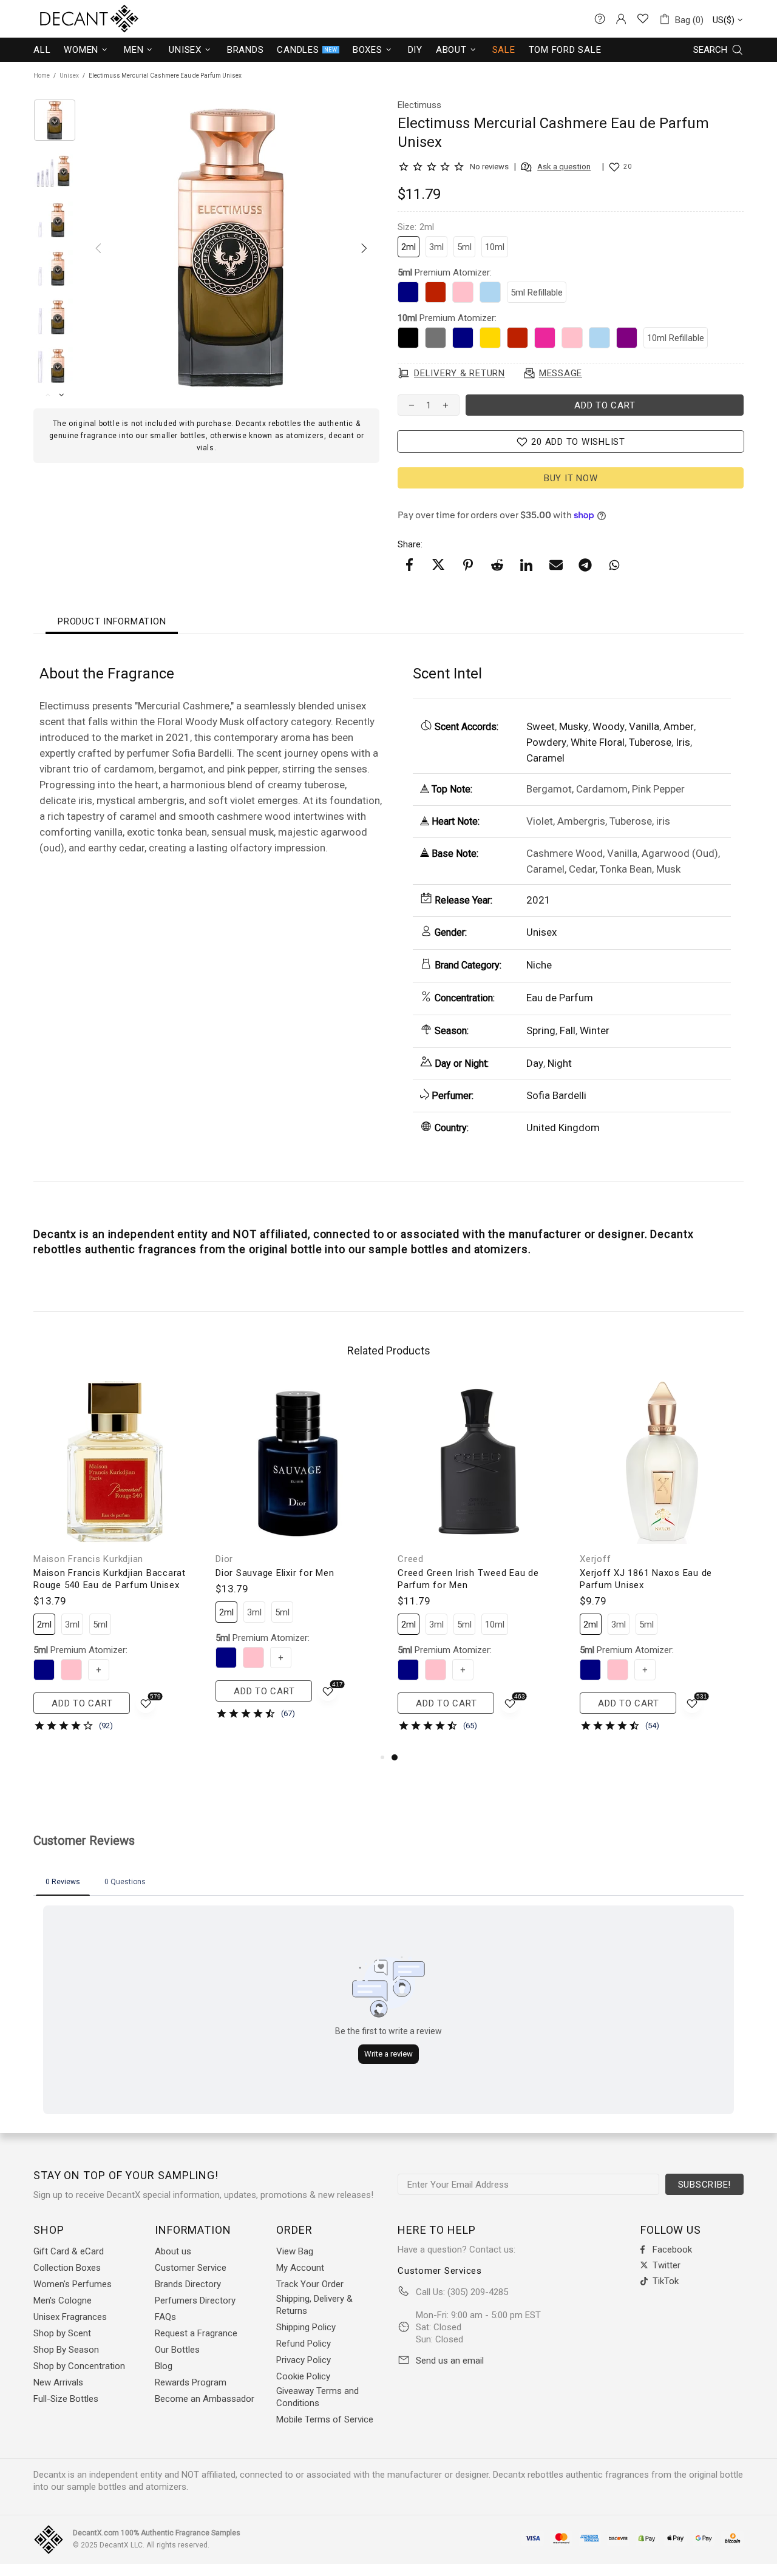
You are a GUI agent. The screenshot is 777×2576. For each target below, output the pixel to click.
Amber (679, 726)
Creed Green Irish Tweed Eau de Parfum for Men (468, 1579)
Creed (411, 1559)
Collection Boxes (67, 2268)
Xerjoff (595, 1559)
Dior (224, 1559)
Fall (568, 1030)
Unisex (69, 76)
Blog (164, 2366)
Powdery (546, 742)
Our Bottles (177, 2350)
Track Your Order (310, 2284)
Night (560, 1063)
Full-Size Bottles (66, 2399)
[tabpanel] (480, 1565)
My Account (300, 2268)
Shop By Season (66, 2350)
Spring (541, 1030)
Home (42, 76)
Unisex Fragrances (70, 2317)
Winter (595, 1030)
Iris (683, 742)
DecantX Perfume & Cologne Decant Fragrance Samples (67, 19)
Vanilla (644, 726)
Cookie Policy (303, 2376)
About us (173, 2251)
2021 (538, 900)
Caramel (545, 758)
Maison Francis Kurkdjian (88, 1559)
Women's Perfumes (73, 2284)
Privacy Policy (304, 2360)
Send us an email (450, 2361)
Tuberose (650, 742)
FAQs (165, 2317)
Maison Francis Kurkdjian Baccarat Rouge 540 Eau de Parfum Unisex (110, 1579)
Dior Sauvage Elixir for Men (275, 1573)
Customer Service (191, 2268)
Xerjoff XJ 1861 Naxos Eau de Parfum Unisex (646, 1579)
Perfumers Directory (195, 2300)
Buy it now (571, 478)
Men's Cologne (63, 2300)
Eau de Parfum (560, 998)
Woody (609, 726)
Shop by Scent (62, 2333)
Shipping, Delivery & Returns (314, 2305)
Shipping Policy (306, 2327)
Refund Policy (304, 2344)
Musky (574, 726)
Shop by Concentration (79, 2366)
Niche (539, 965)
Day (535, 1063)
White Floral (598, 742)
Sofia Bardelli (556, 1095)
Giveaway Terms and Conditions (317, 2397)
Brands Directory (188, 2284)
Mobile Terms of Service (325, 2419)
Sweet (541, 726)
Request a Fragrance (196, 2333)
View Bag (295, 2251)
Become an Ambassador (205, 2399)
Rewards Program (191, 2382)
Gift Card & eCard (69, 2251)
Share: (410, 544)
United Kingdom (563, 1127)
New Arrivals (58, 2382)
